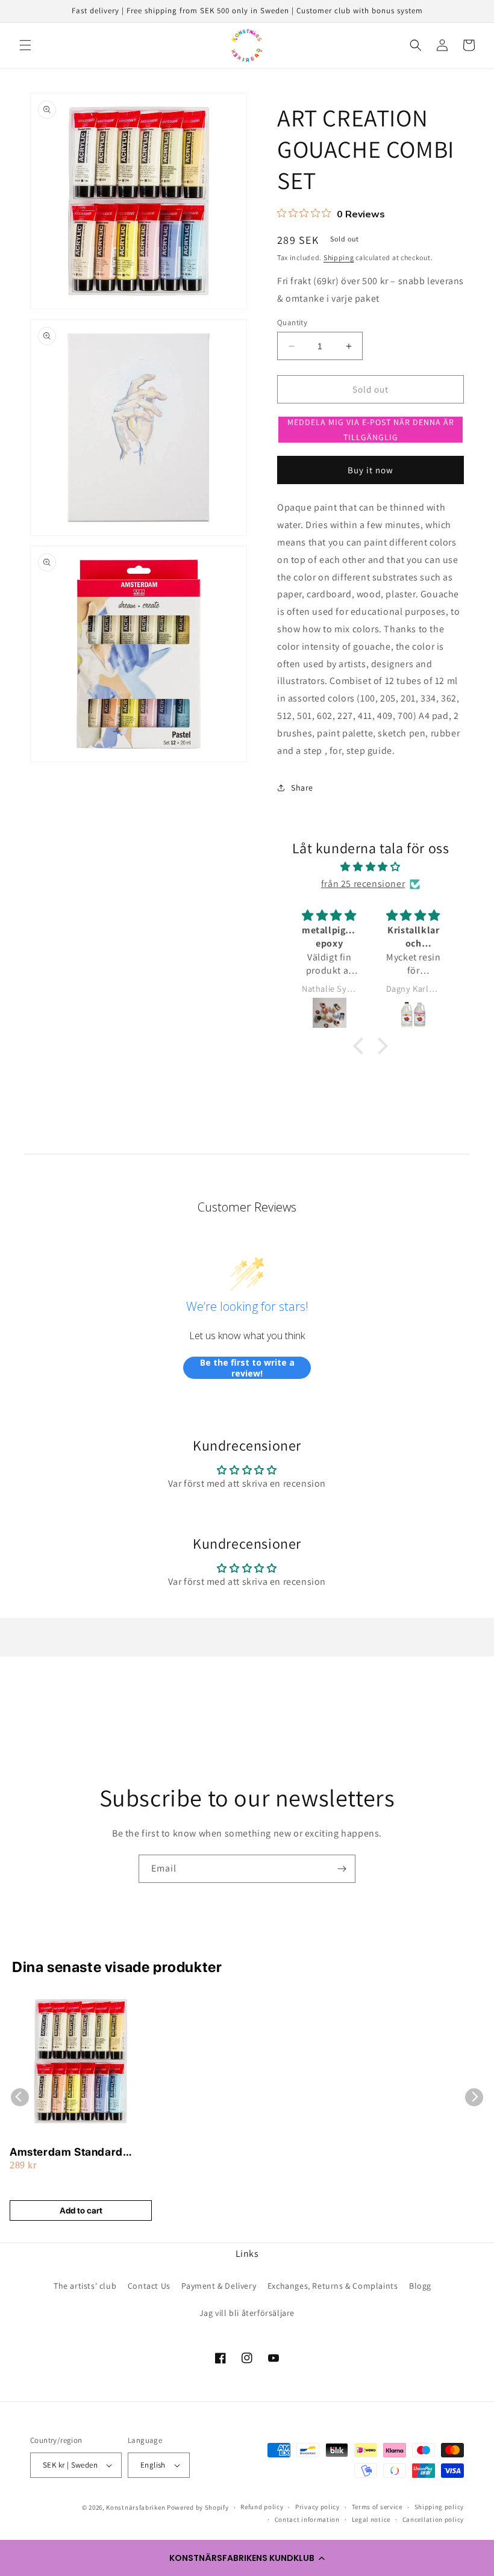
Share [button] (302, 788)
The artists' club (85, 2286)
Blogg (420, 2286)
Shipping (339, 257)
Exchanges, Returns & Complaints (333, 2286)
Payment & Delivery (219, 2286)
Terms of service (377, 2507)
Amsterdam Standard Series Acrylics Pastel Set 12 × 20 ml (76, 2152)
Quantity (292, 322)
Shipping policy (439, 2507)
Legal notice (371, 2519)
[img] (371, 867)
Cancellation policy (433, 2519)
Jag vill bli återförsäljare (247, 2313)
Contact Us (149, 2286)
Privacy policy (317, 2507)
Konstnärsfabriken (136, 2507)
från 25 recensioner (363, 884)
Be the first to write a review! (247, 1368)
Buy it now (370, 470)
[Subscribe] (342, 1869)
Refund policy (262, 2507)
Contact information (307, 2519)
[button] (247, 2558)
